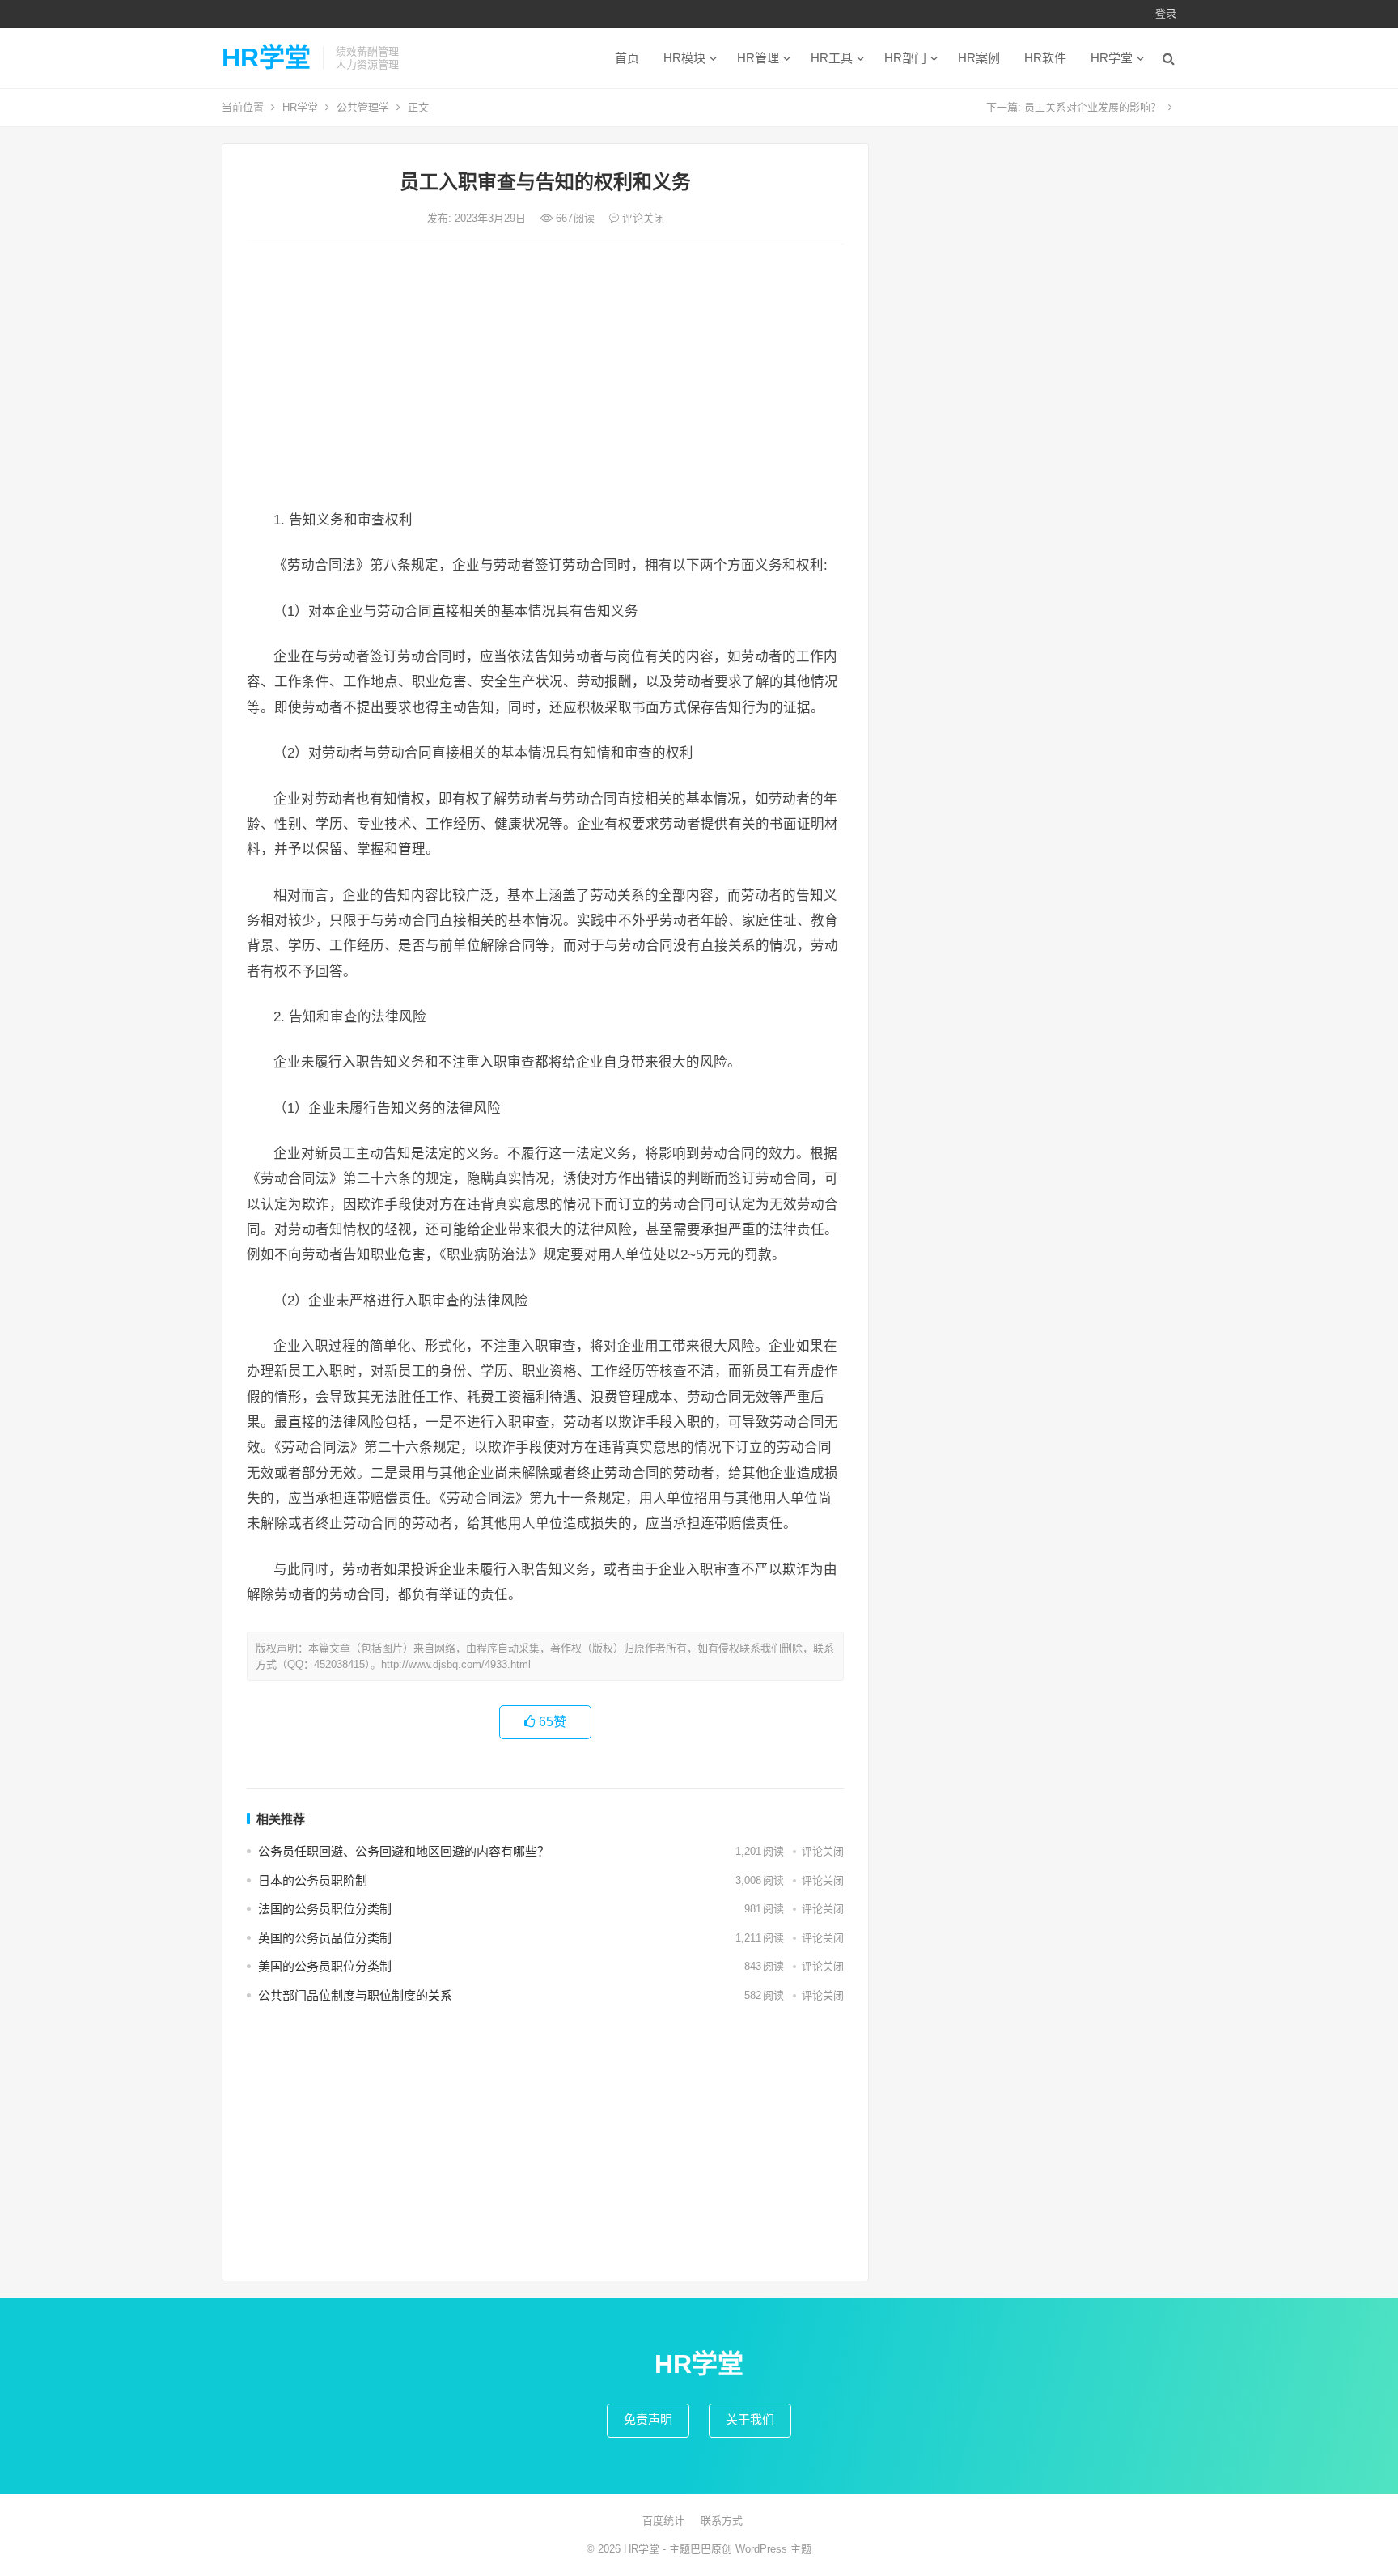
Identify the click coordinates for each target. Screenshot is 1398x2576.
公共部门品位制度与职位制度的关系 (355, 1995)
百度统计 (663, 2521)
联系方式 (722, 2521)
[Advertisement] (545, 378)
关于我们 (750, 2419)
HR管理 (758, 58)
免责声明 (648, 2419)
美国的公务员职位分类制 (325, 1966)
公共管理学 (363, 107)
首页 (627, 58)
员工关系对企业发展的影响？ (1093, 107)
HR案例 (979, 58)
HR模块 (684, 58)
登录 (1166, 13)
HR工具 (832, 58)
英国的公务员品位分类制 (325, 1938)
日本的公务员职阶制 (313, 1880)
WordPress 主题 (773, 2549)
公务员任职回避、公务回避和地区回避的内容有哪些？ (404, 1851)
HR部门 (905, 58)
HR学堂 (266, 57)
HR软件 (1045, 58)
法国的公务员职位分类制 (325, 1909)
